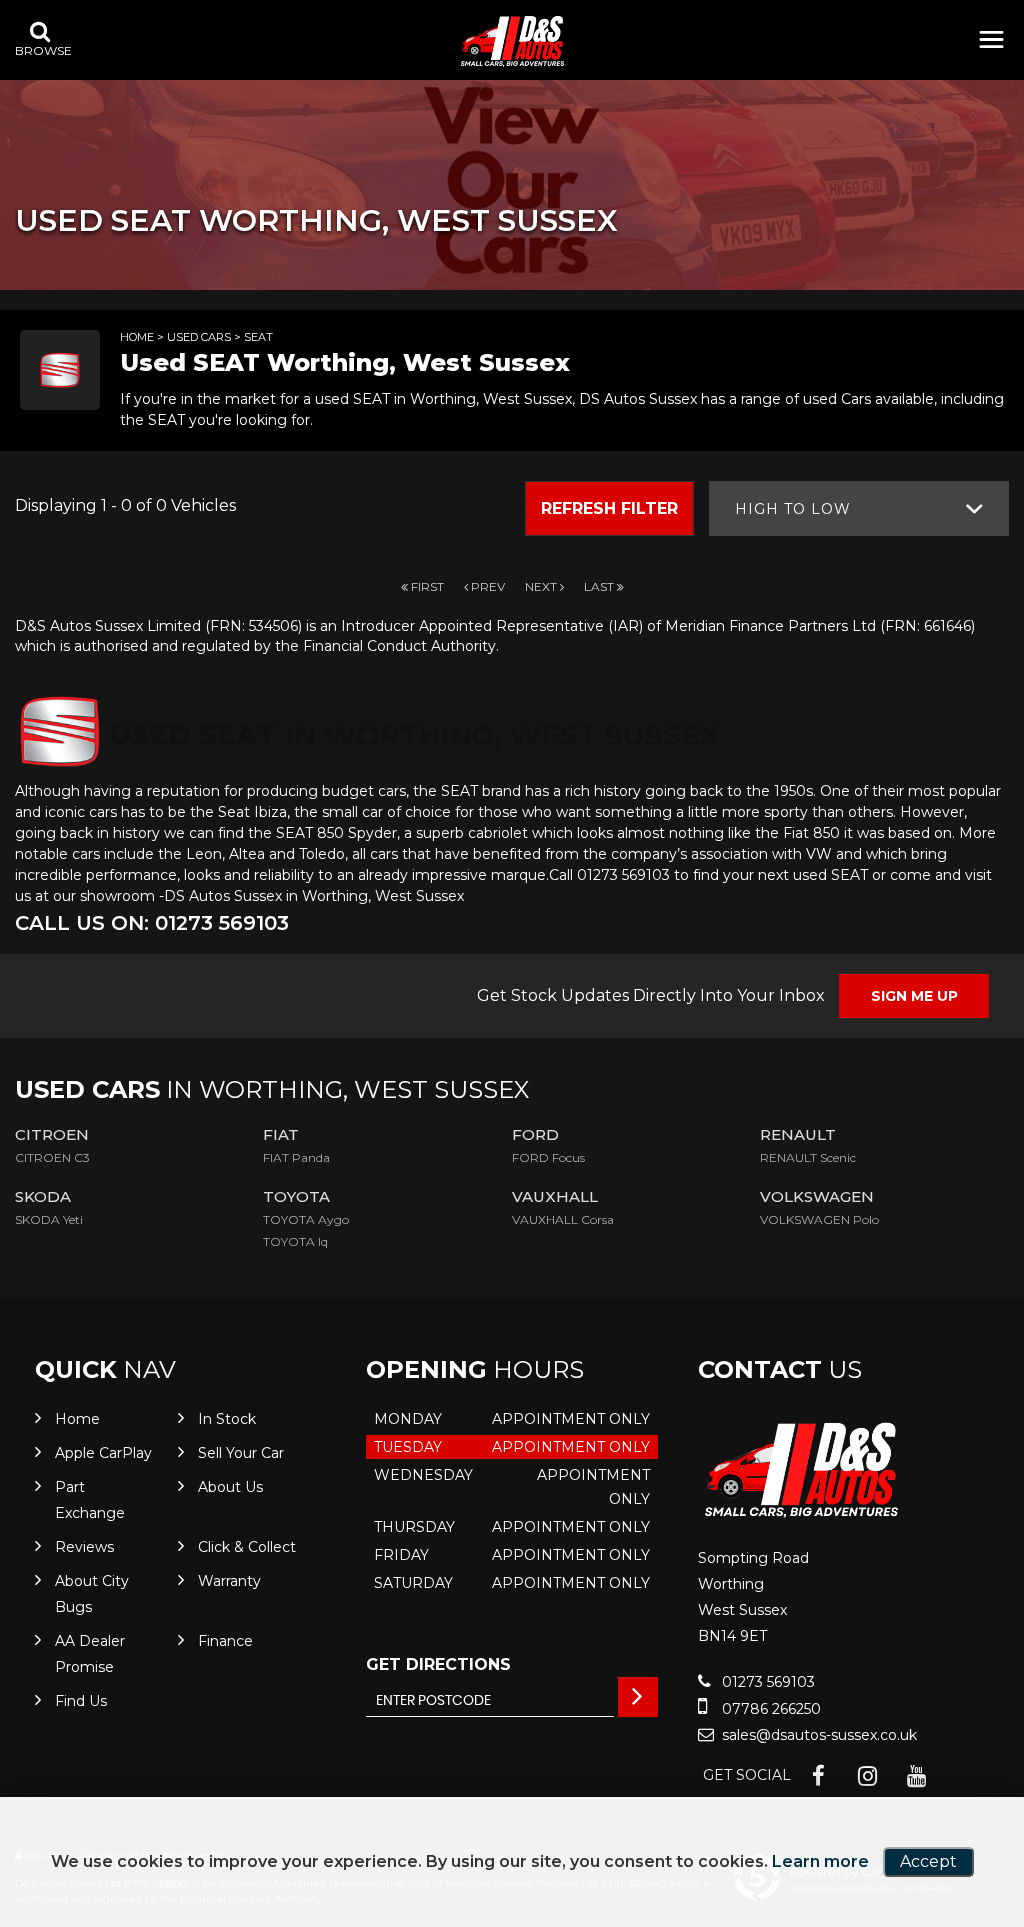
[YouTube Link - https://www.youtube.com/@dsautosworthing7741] (916, 1776)
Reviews (84, 1547)
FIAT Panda (296, 1157)
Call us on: (152, 923)
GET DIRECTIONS (438, 1664)
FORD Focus (548, 1157)
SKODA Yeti (49, 1219)
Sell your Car (241, 1453)
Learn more (820, 1861)
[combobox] (859, 508)
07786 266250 (769, 1709)
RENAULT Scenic (808, 1157)
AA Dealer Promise (90, 1654)
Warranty (229, 1581)
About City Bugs (92, 1594)
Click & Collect (247, 1547)
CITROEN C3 (52, 1157)
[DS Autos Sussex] (512, 41)
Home (137, 337)
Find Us (81, 1701)
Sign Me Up (914, 996)
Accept (928, 1861)
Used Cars (199, 337)
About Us (230, 1487)
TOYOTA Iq (295, 1241)
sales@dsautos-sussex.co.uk (817, 1735)
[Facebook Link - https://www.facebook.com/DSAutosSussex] (818, 1776)
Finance (225, 1641)
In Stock (227, 1419)
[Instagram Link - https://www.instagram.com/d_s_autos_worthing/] (867, 1776)
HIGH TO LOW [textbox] (793, 509)
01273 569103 (766, 1682)
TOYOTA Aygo (306, 1219)
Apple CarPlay (103, 1453)
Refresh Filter (609, 508)
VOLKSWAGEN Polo (819, 1219)
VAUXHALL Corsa (563, 1219)
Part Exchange (90, 1500)
